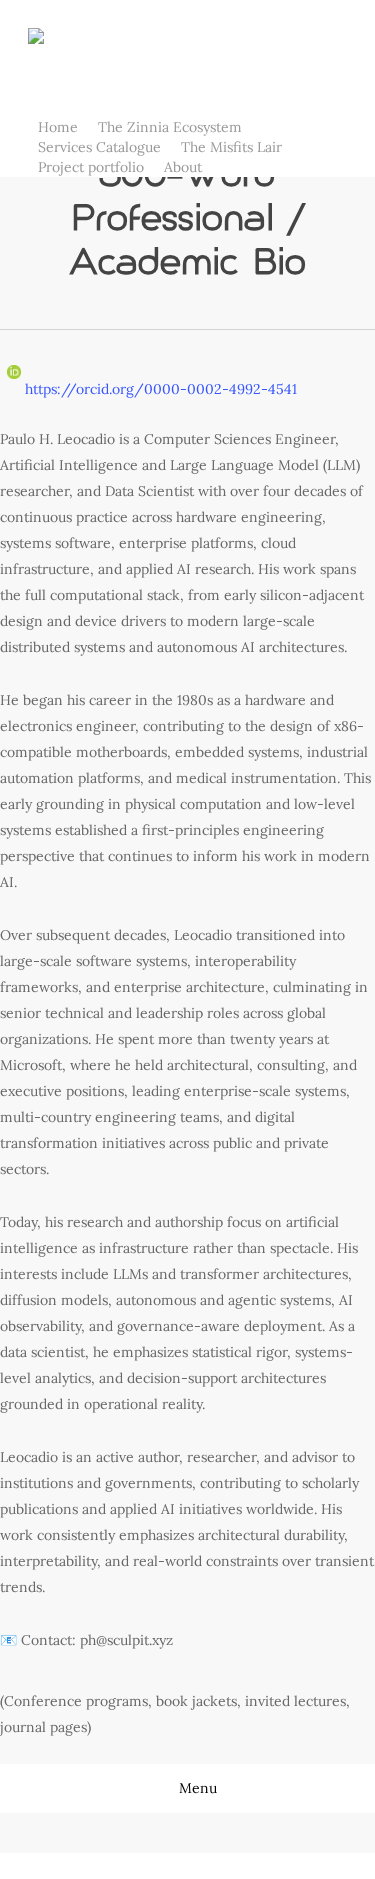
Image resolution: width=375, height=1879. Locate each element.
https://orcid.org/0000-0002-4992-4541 (159, 389)
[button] (187, 1866)
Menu (198, 1788)
